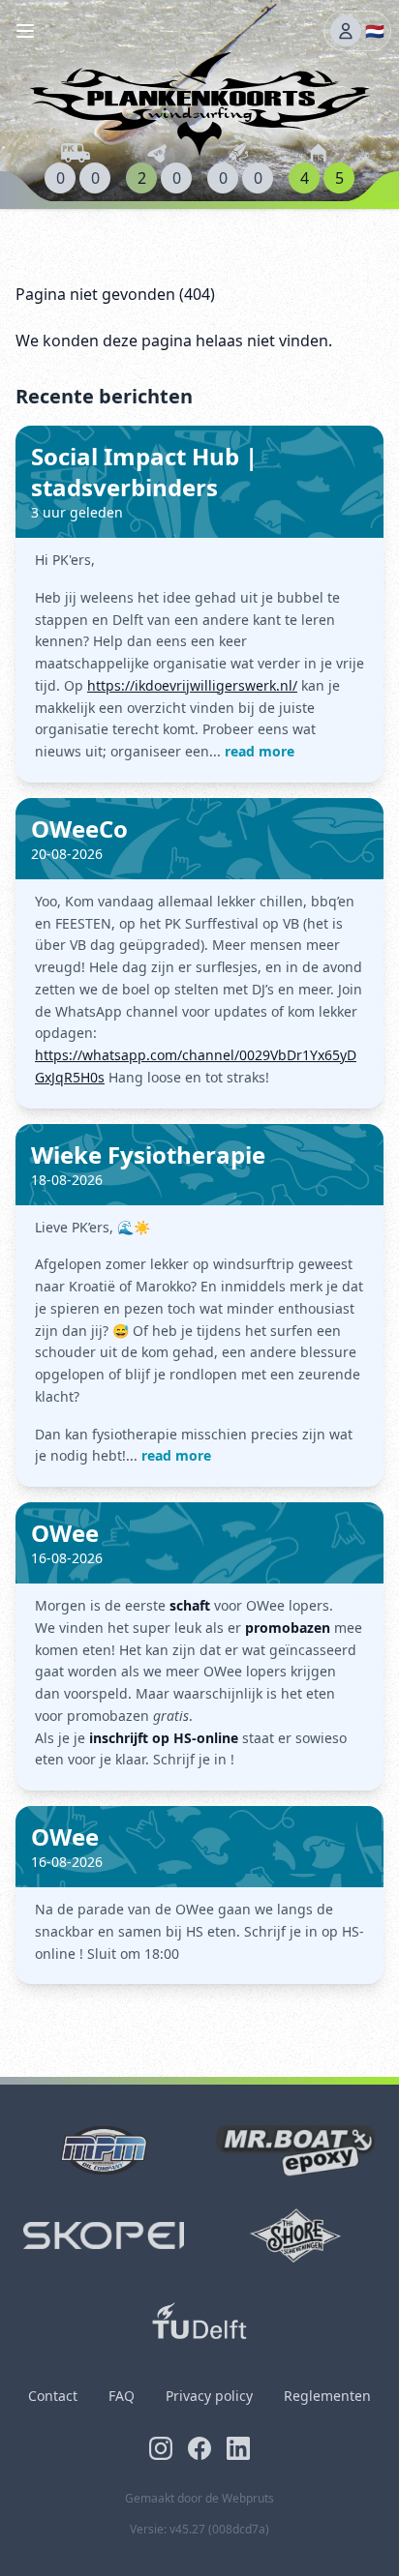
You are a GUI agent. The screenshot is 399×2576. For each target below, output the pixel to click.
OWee (65, 1533)
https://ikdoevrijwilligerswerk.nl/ (192, 685)
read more (260, 751)
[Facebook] (199, 2448)
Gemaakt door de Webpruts (199, 2498)
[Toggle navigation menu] (25, 31)
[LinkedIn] (238, 2448)
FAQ (122, 2396)
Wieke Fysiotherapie (148, 1155)
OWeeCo (79, 829)
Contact (53, 2396)
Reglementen (327, 2396)
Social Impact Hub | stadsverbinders (144, 472)
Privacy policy (209, 2396)
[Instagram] (161, 2448)
